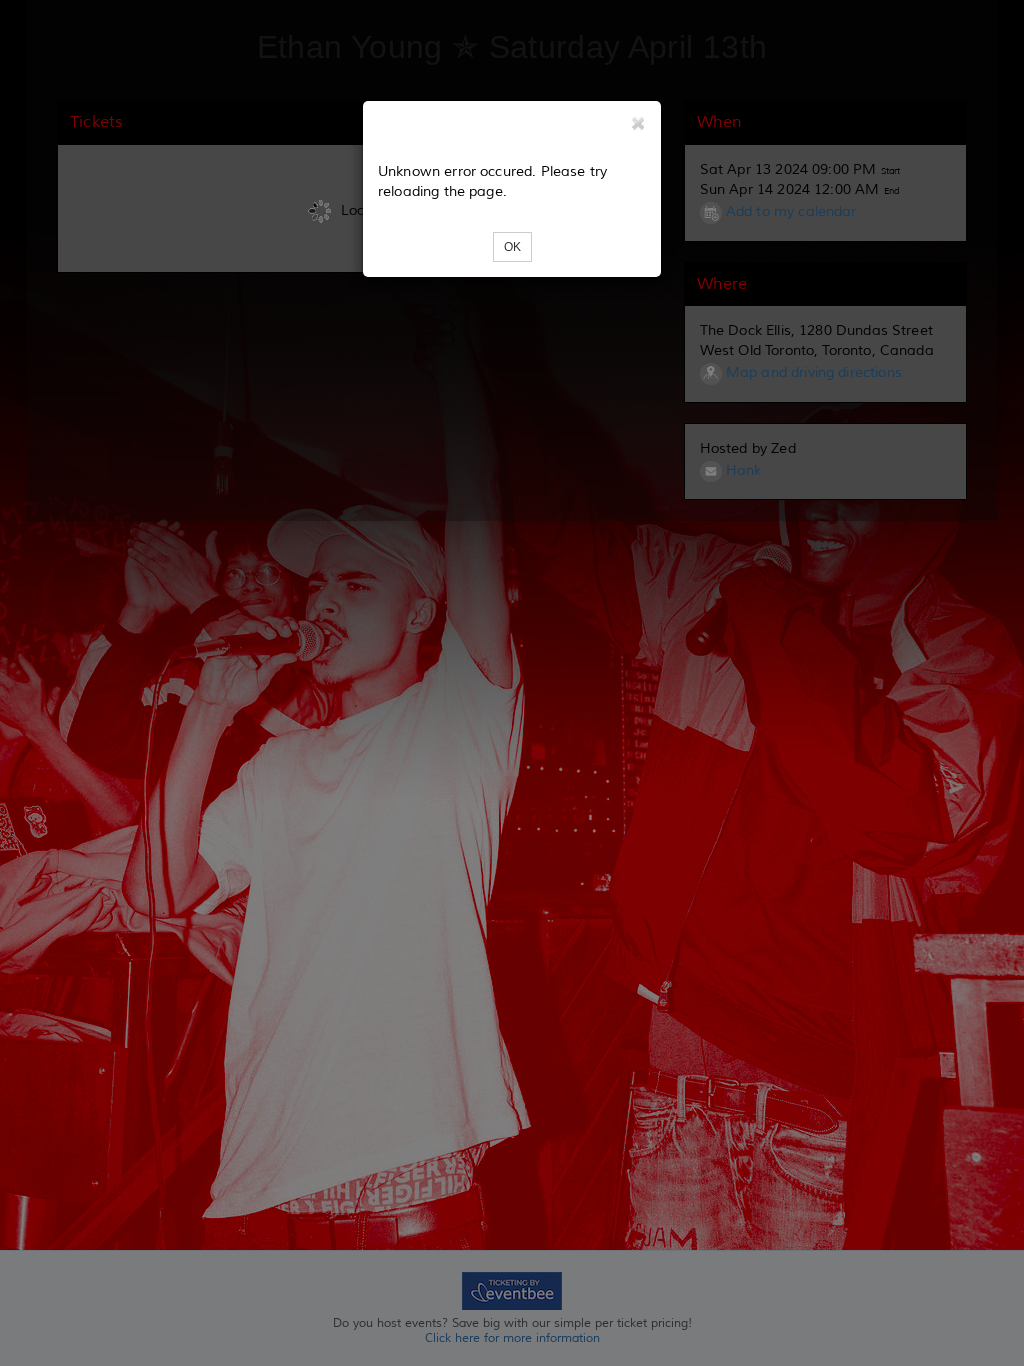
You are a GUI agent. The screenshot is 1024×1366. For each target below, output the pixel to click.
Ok (512, 247)
